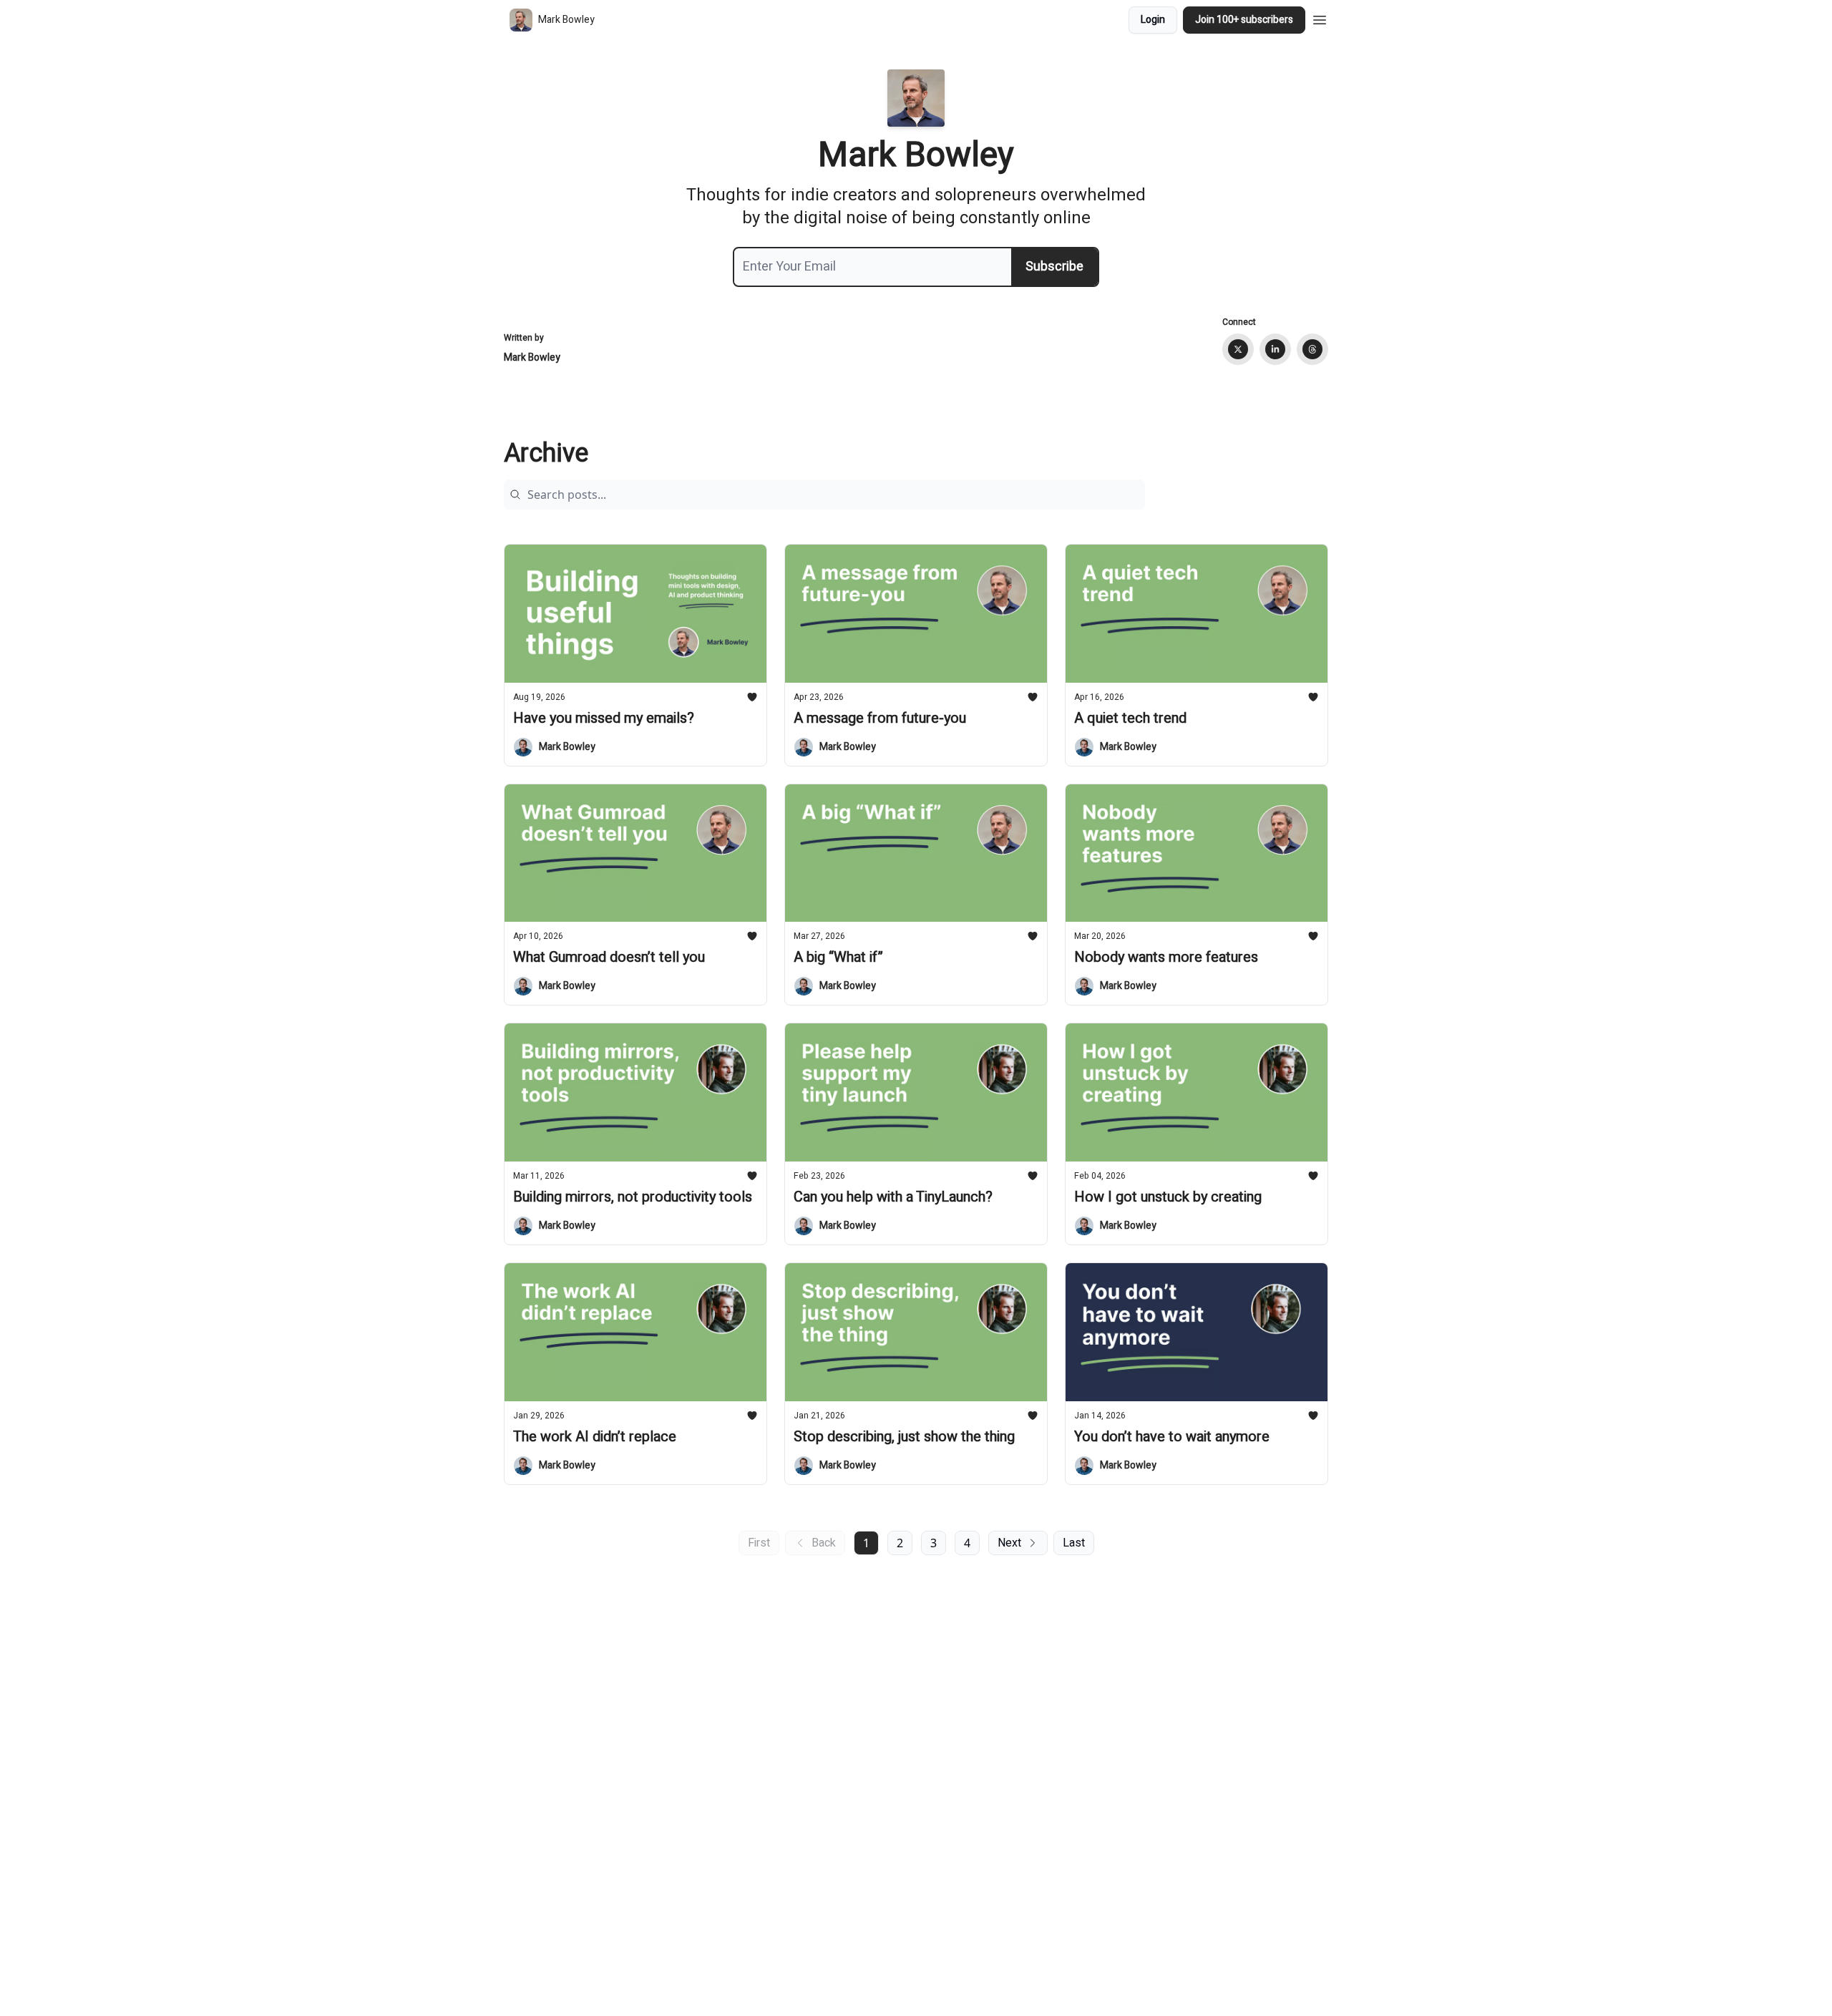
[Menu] (1320, 18)
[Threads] (1312, 349)
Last (1074, 1543)
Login (1153, 20)
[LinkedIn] (1275, 349)
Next (1009, 1543)
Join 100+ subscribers (1244, 20)
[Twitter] (1238, 349)
